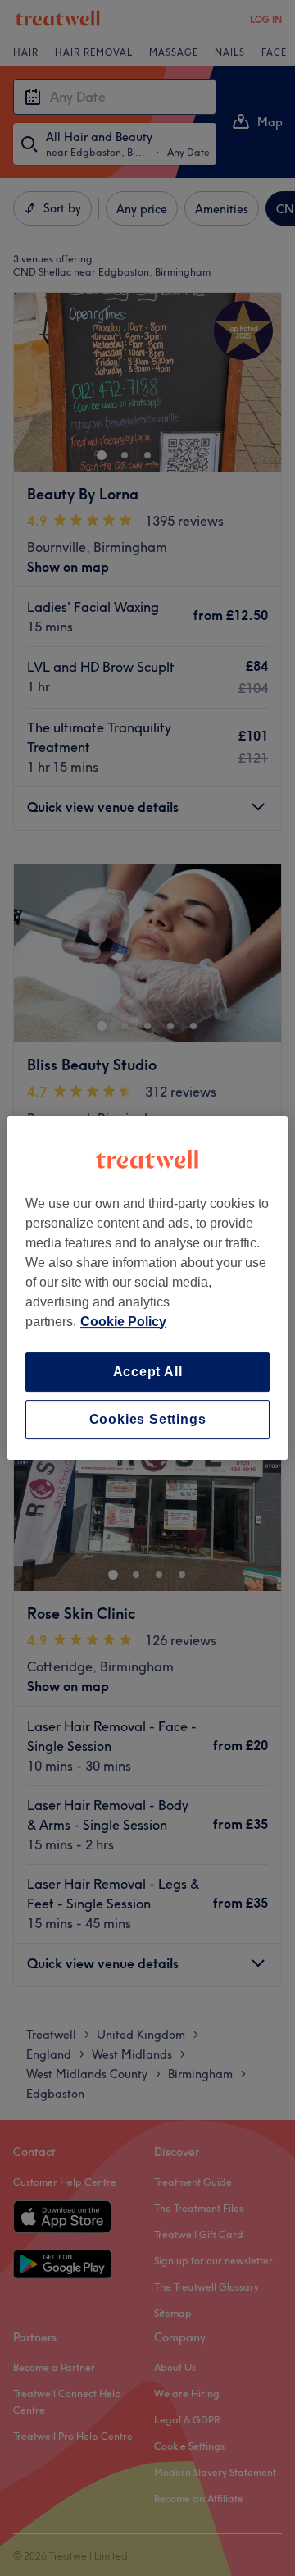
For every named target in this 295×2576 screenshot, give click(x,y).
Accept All (148, 1372)
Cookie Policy (123, 1322)
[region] (147, 1288)
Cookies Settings (148, 1419)
